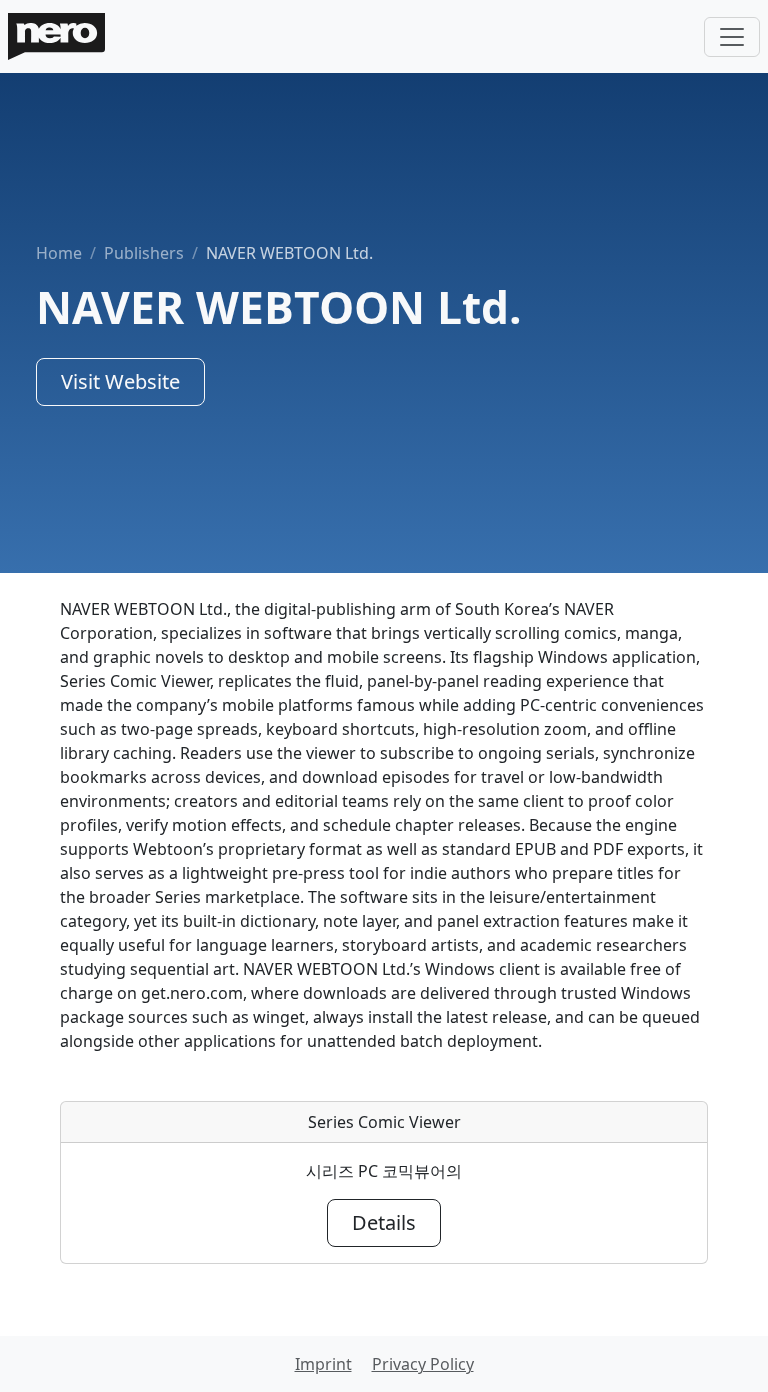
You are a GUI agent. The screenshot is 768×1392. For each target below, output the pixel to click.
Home (59, 253)
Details (384, 1222)
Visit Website (120, 381)
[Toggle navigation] (732, 37)
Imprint (323, 1364)
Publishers (144, 253)
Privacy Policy (423, 1364)
